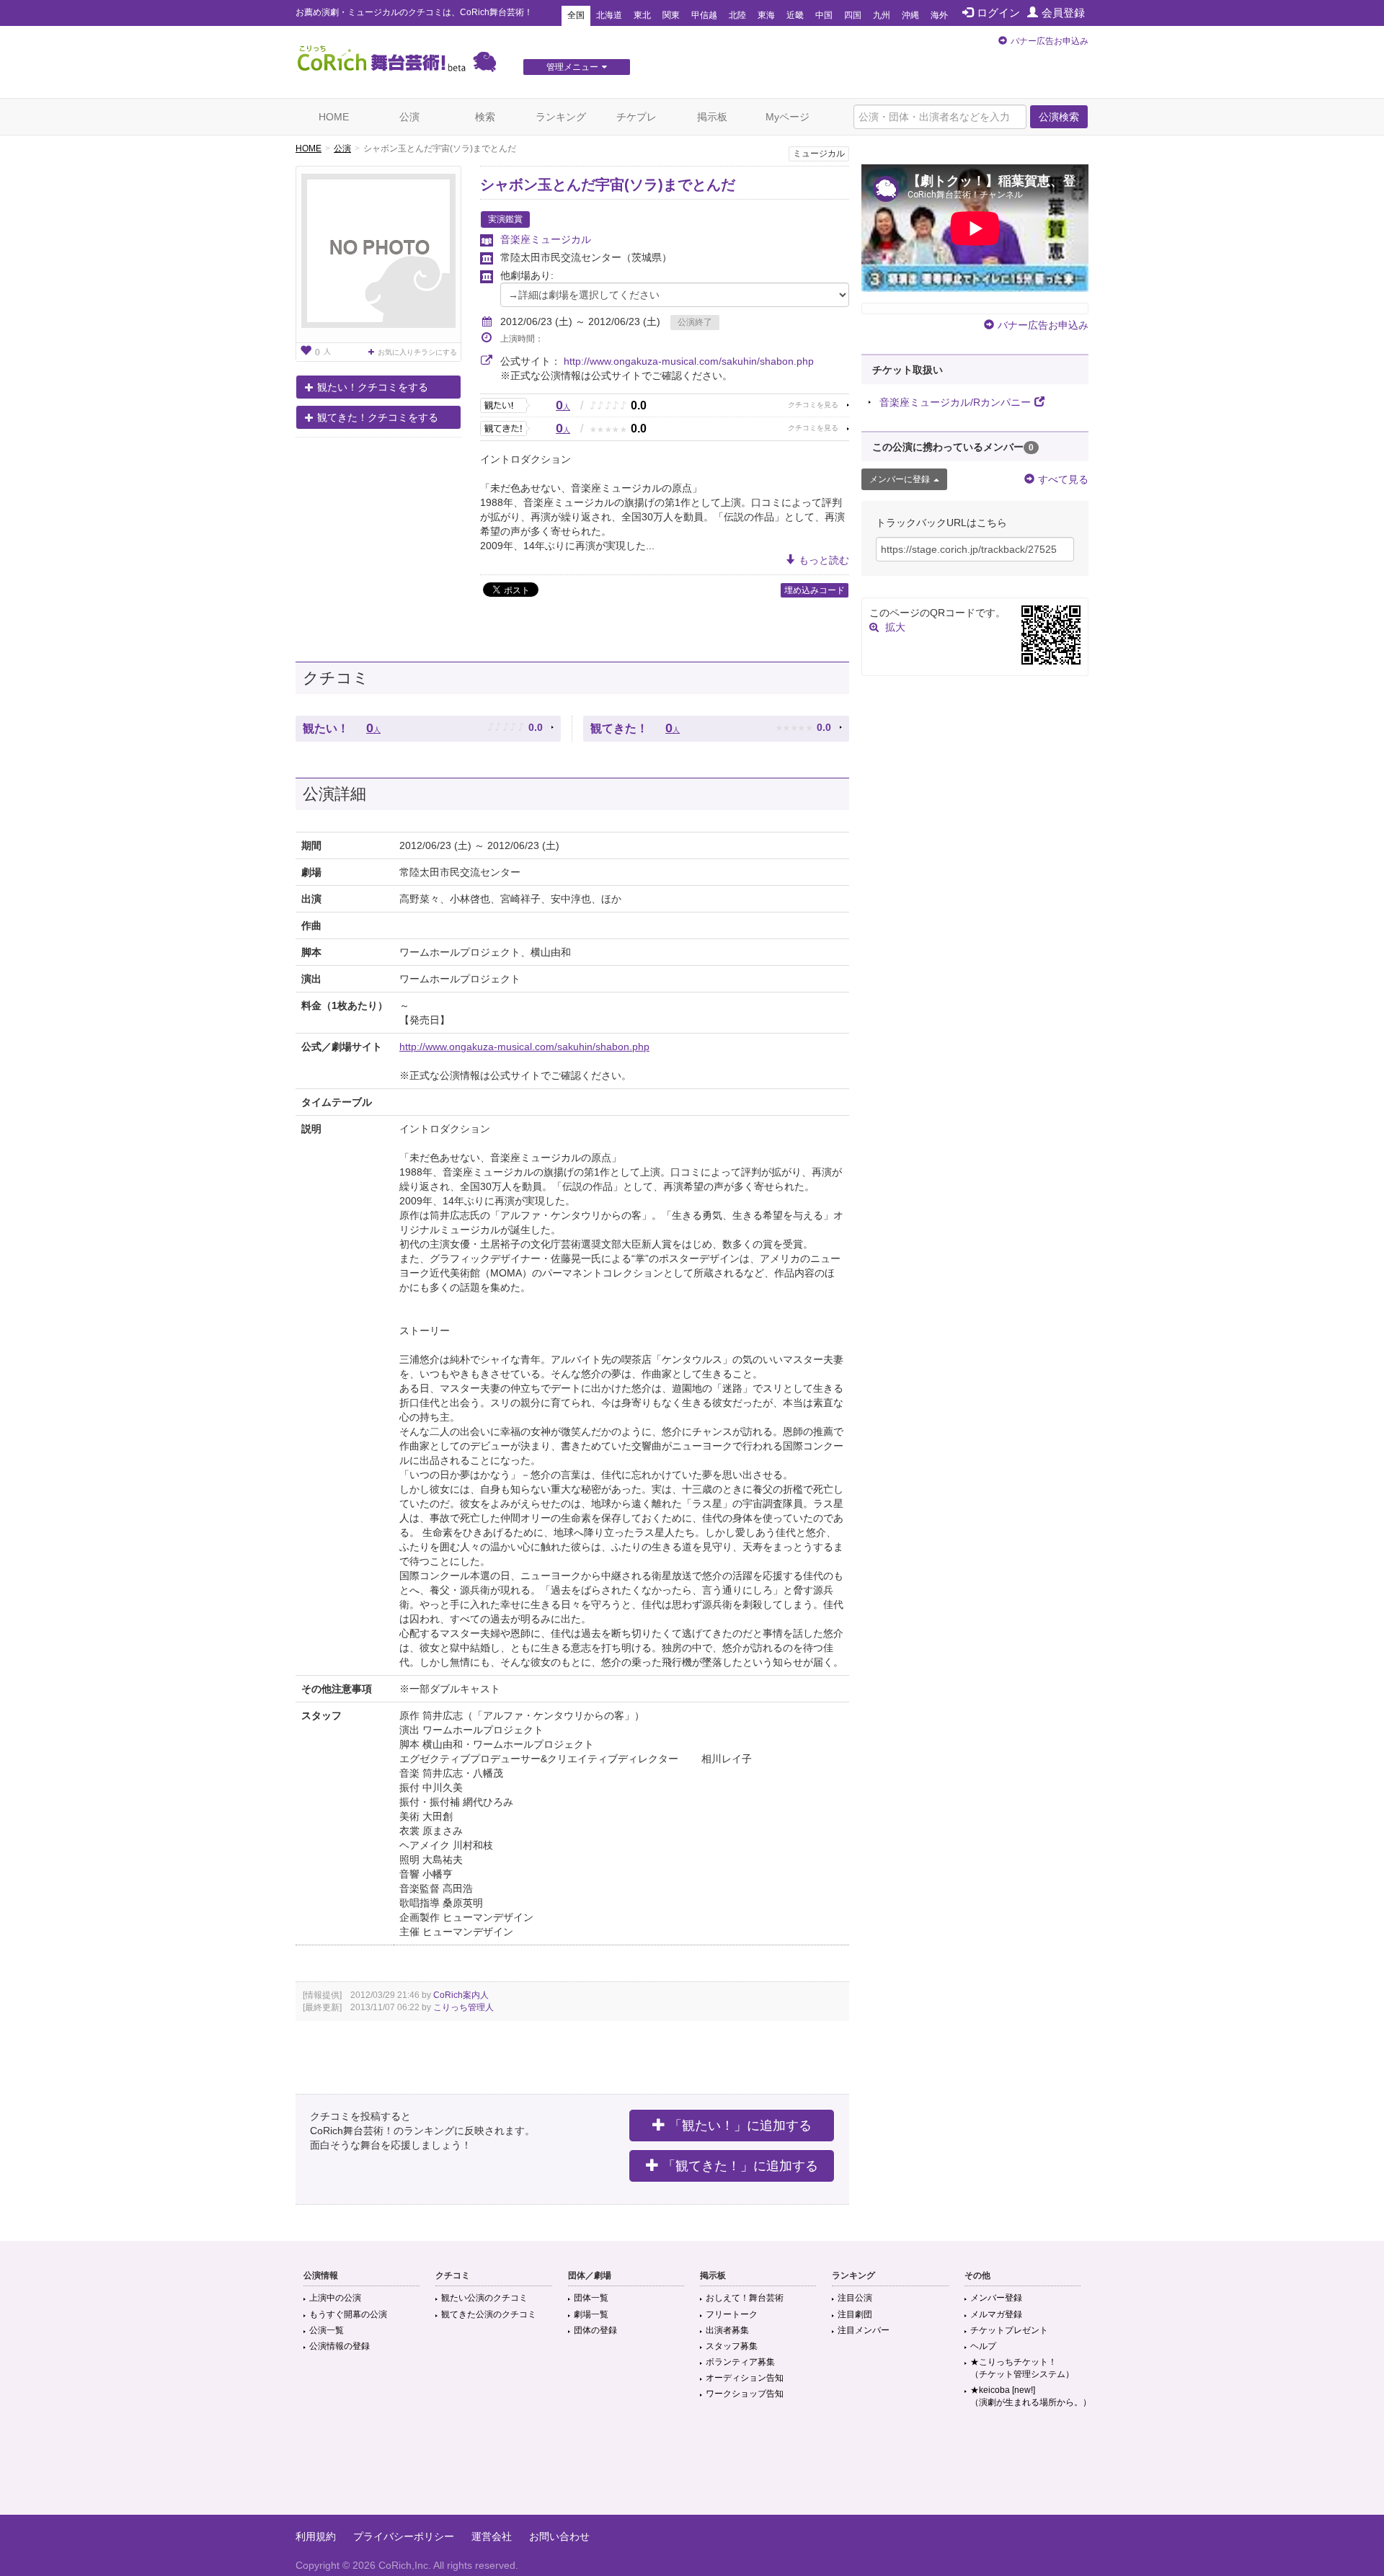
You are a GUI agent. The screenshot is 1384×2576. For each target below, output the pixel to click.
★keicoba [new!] (1031, 2396)
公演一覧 (327, 2330)
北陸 (737, 15)
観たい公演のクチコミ (484, 2298)
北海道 (609, 15)
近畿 (795, 15)
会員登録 (1063, 13)
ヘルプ (983, 2346)
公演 (409, 117)
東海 (766, 15)
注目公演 (855, 2298)
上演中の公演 (335, 2298)
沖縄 (910, 15)
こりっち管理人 (463, 2007)
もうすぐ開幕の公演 (348, 2314)
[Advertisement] (692, 2468)
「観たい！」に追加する (740, 2126)
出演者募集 (727, 2330)
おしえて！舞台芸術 (745, 2298)
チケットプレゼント (1009, 2330)
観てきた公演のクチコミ (489, 2314)
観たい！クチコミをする (373, 387)
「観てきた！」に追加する (740, 2166)
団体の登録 (595, 2330)
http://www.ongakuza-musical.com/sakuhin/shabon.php (689, 361)
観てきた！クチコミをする (378, 417)
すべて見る (1063, 479)
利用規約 (316, 2536)
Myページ (788, 117)
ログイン (998, 13)
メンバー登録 (996, 2298)
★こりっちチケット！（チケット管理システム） (1022, 2368)
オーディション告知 (745, 2378)
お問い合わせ (559, 2536)
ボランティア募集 (740, 2362)
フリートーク (732, 2314)
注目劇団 (855, 2314)
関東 (671, 15)
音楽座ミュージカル (546, 239)
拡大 (895, 627)
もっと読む (824, 560)
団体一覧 (591, 2298)
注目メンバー (864, 2330)
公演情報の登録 (340, 2346)
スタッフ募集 (732, 2346)
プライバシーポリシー (404, 2536)
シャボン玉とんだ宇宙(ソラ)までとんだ (608, 185)
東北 (642, 15)
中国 (824, 15)
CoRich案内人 (461, 1995)
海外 (939, 15)
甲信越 (704, 15)
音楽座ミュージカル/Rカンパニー (955, 402)
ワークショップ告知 (745, 2394)
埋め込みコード (815, 590)
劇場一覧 (591, 2314)
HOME (334, 117)
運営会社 (492, 2536)
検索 (485, 117)
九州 (882, 15)
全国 (576, 15)
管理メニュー (572, 67)
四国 (853, 15)
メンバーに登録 (900, 479)
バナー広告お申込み (1050, 41)
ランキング (561, 117)
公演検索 (1059, 117)
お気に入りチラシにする (417, 352)
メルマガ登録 (996, 2314)
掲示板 (712, 117)
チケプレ (636, 117)
